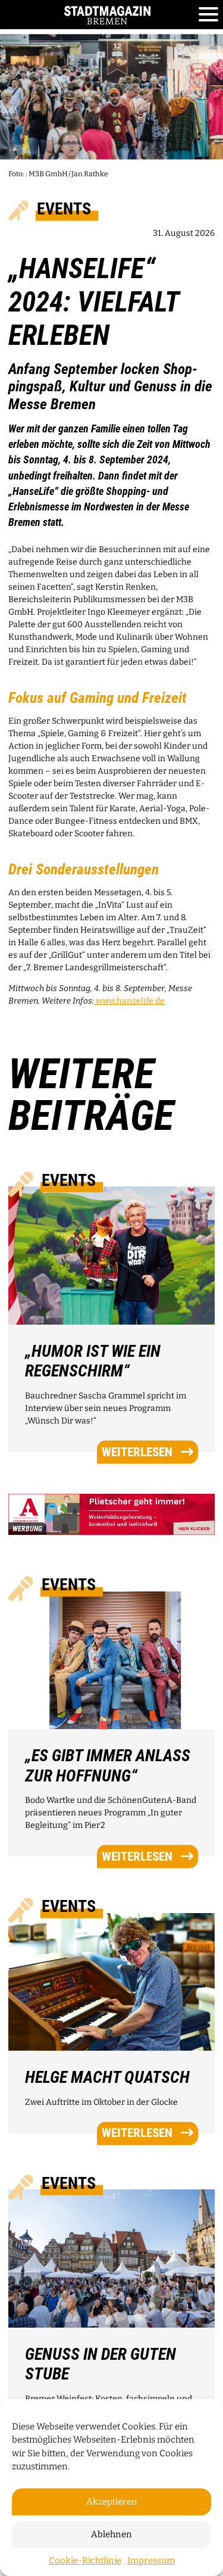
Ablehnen (111, 2534)
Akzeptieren (112, 2502)
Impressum (151, 2561)
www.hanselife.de (129, 1001)
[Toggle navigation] (208, 15)
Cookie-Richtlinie (85, 2561)
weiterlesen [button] (137, 1451)
